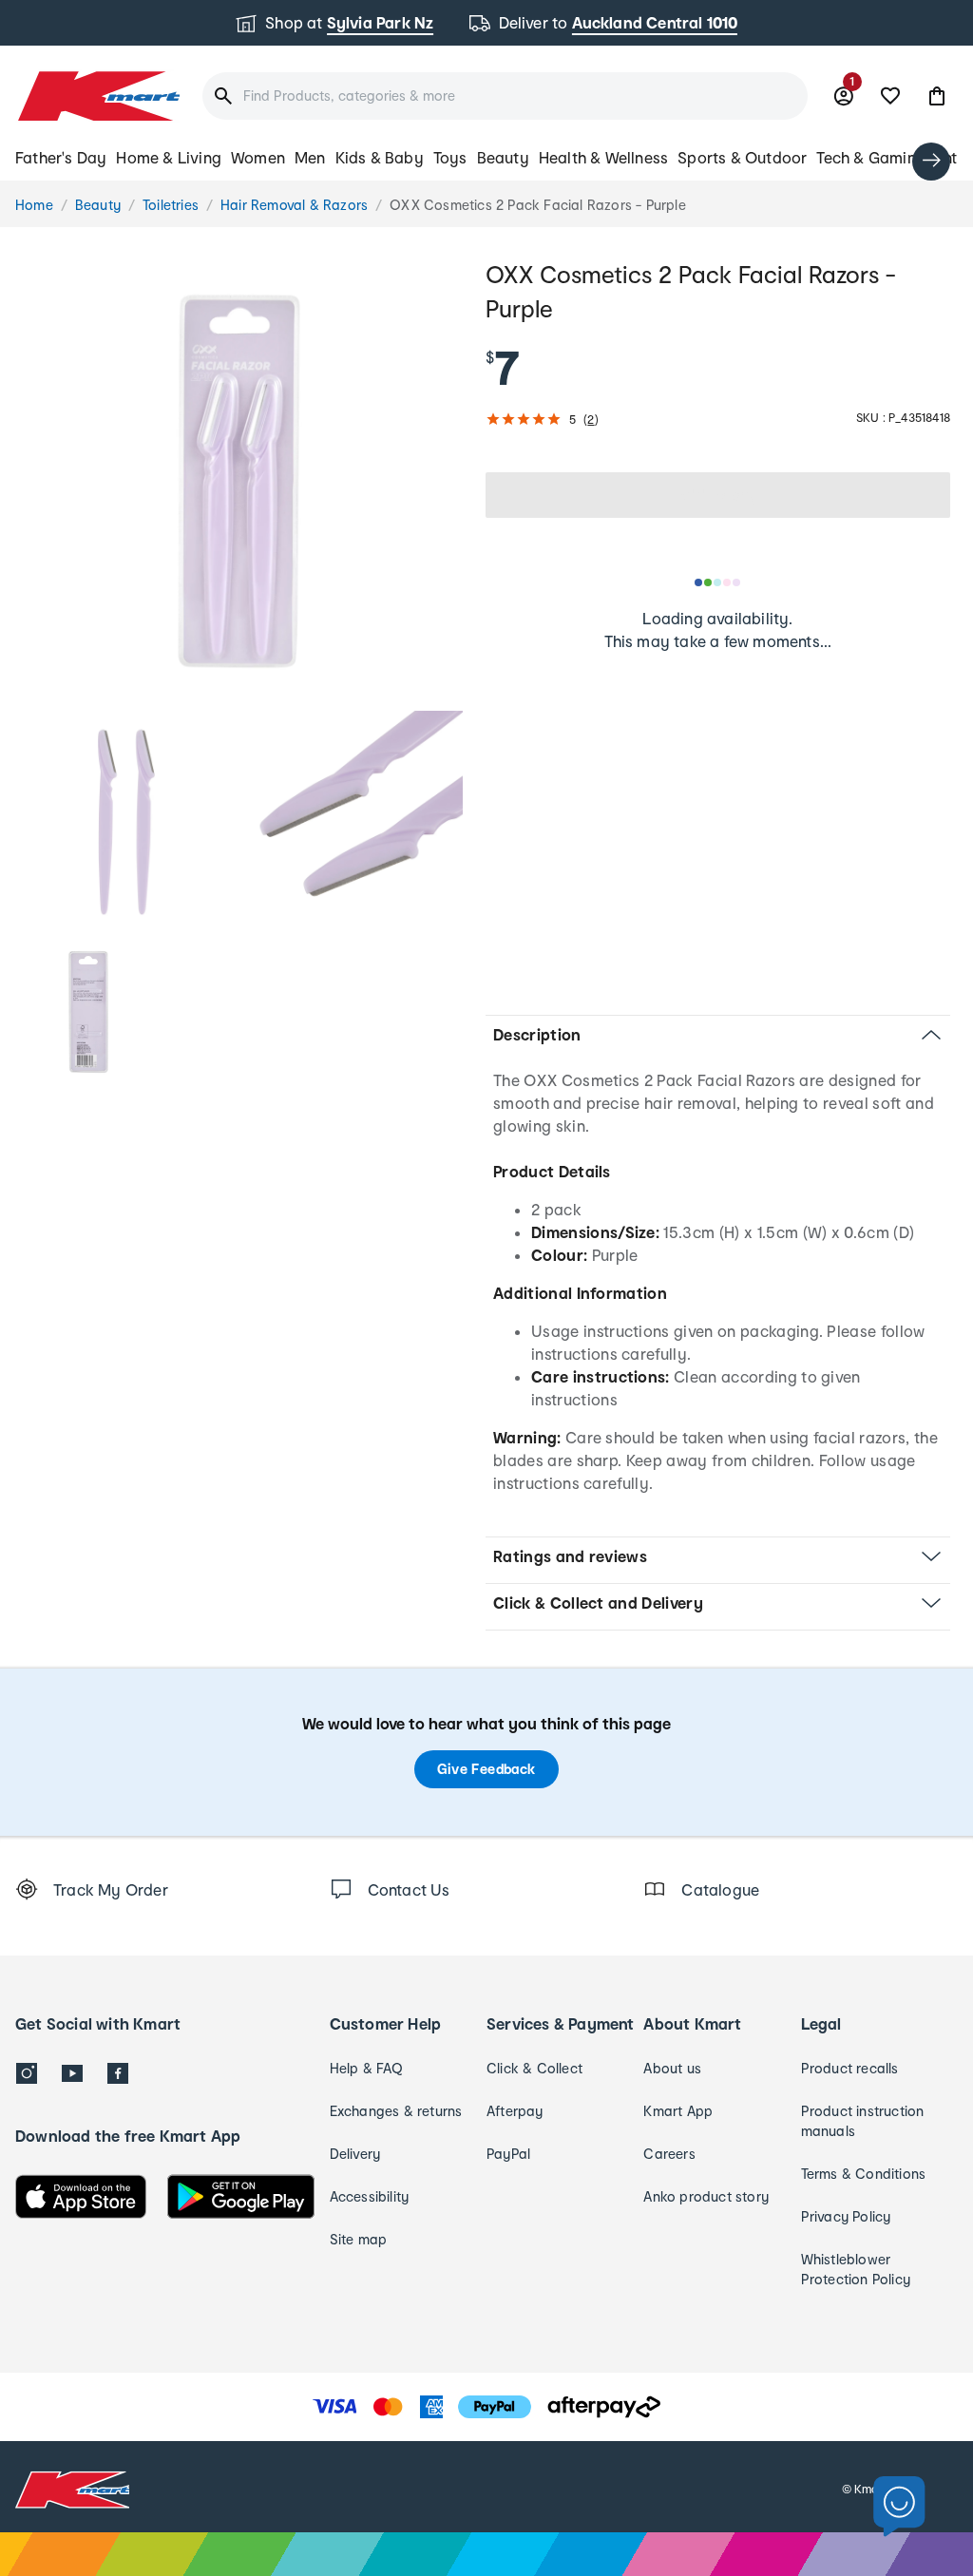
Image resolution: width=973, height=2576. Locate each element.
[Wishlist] (890, 96)
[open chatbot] (899, 2507)
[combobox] (505, 96)
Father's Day (61, 157)
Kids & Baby (380, 157)
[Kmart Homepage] (97, 96)
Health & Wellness (603, 157)
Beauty (503, 157)
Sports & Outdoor (742, 157)
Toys (450, 157)
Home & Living (169, 157)
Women (258, 157)
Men (310, 157)
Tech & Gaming (871, 157)
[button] (937, 96)
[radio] (239, 481)
